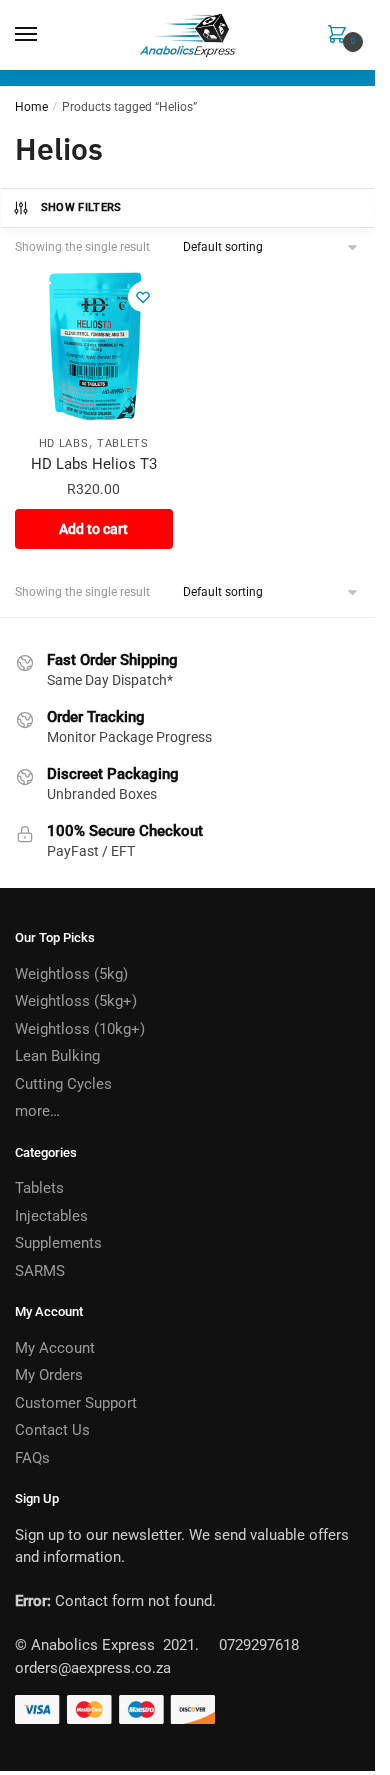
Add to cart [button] (93, 529)
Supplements (58, 1243)
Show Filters (81, 207)
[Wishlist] (143, 297)
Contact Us (52, 1430)
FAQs (32, 1458)
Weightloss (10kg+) (80, 1029)
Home (31, 107)
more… (37, 1111)
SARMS (40, 1271)
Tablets (123, 443)
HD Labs (64, 443)
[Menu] (45, 35)
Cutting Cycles (63, 1084)
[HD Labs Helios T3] (94, 346)
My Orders (49, 1375)
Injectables (51, 1216)
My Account (55, 1348)
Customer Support (76, 1403)
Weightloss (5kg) (71, 974)
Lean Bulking (57, 1056)
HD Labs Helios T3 (94, 464)
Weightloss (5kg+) (76, 1001)
